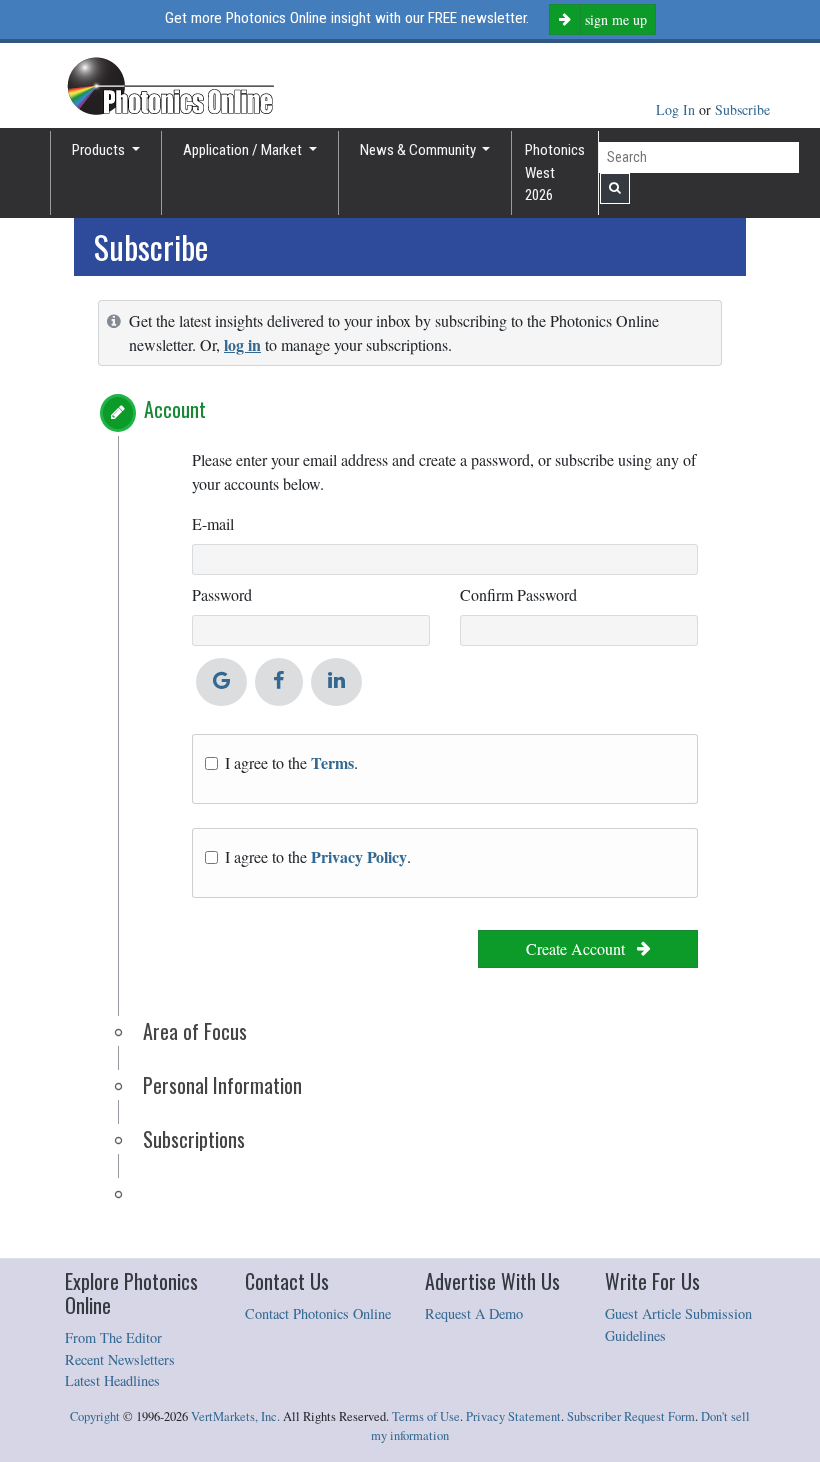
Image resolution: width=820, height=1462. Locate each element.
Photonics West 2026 (555, 172)
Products (100, 150)
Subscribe (742, 109)
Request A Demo (474, 1313)
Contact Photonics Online (318, 1313)
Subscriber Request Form (631, 1416)
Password (222, 594)
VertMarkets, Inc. (235, 1416)
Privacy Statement (513, 1416)
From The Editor (113, 1337)
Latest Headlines (112, 1380)
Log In (677, 109)
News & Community (419, 150)
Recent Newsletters (120, 1359)
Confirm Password (518, 594)
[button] (118, 413)
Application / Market (244, 150)
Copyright (95, 1416)
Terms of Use (426, 1416)
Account (175, 409)
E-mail (213, 523)
